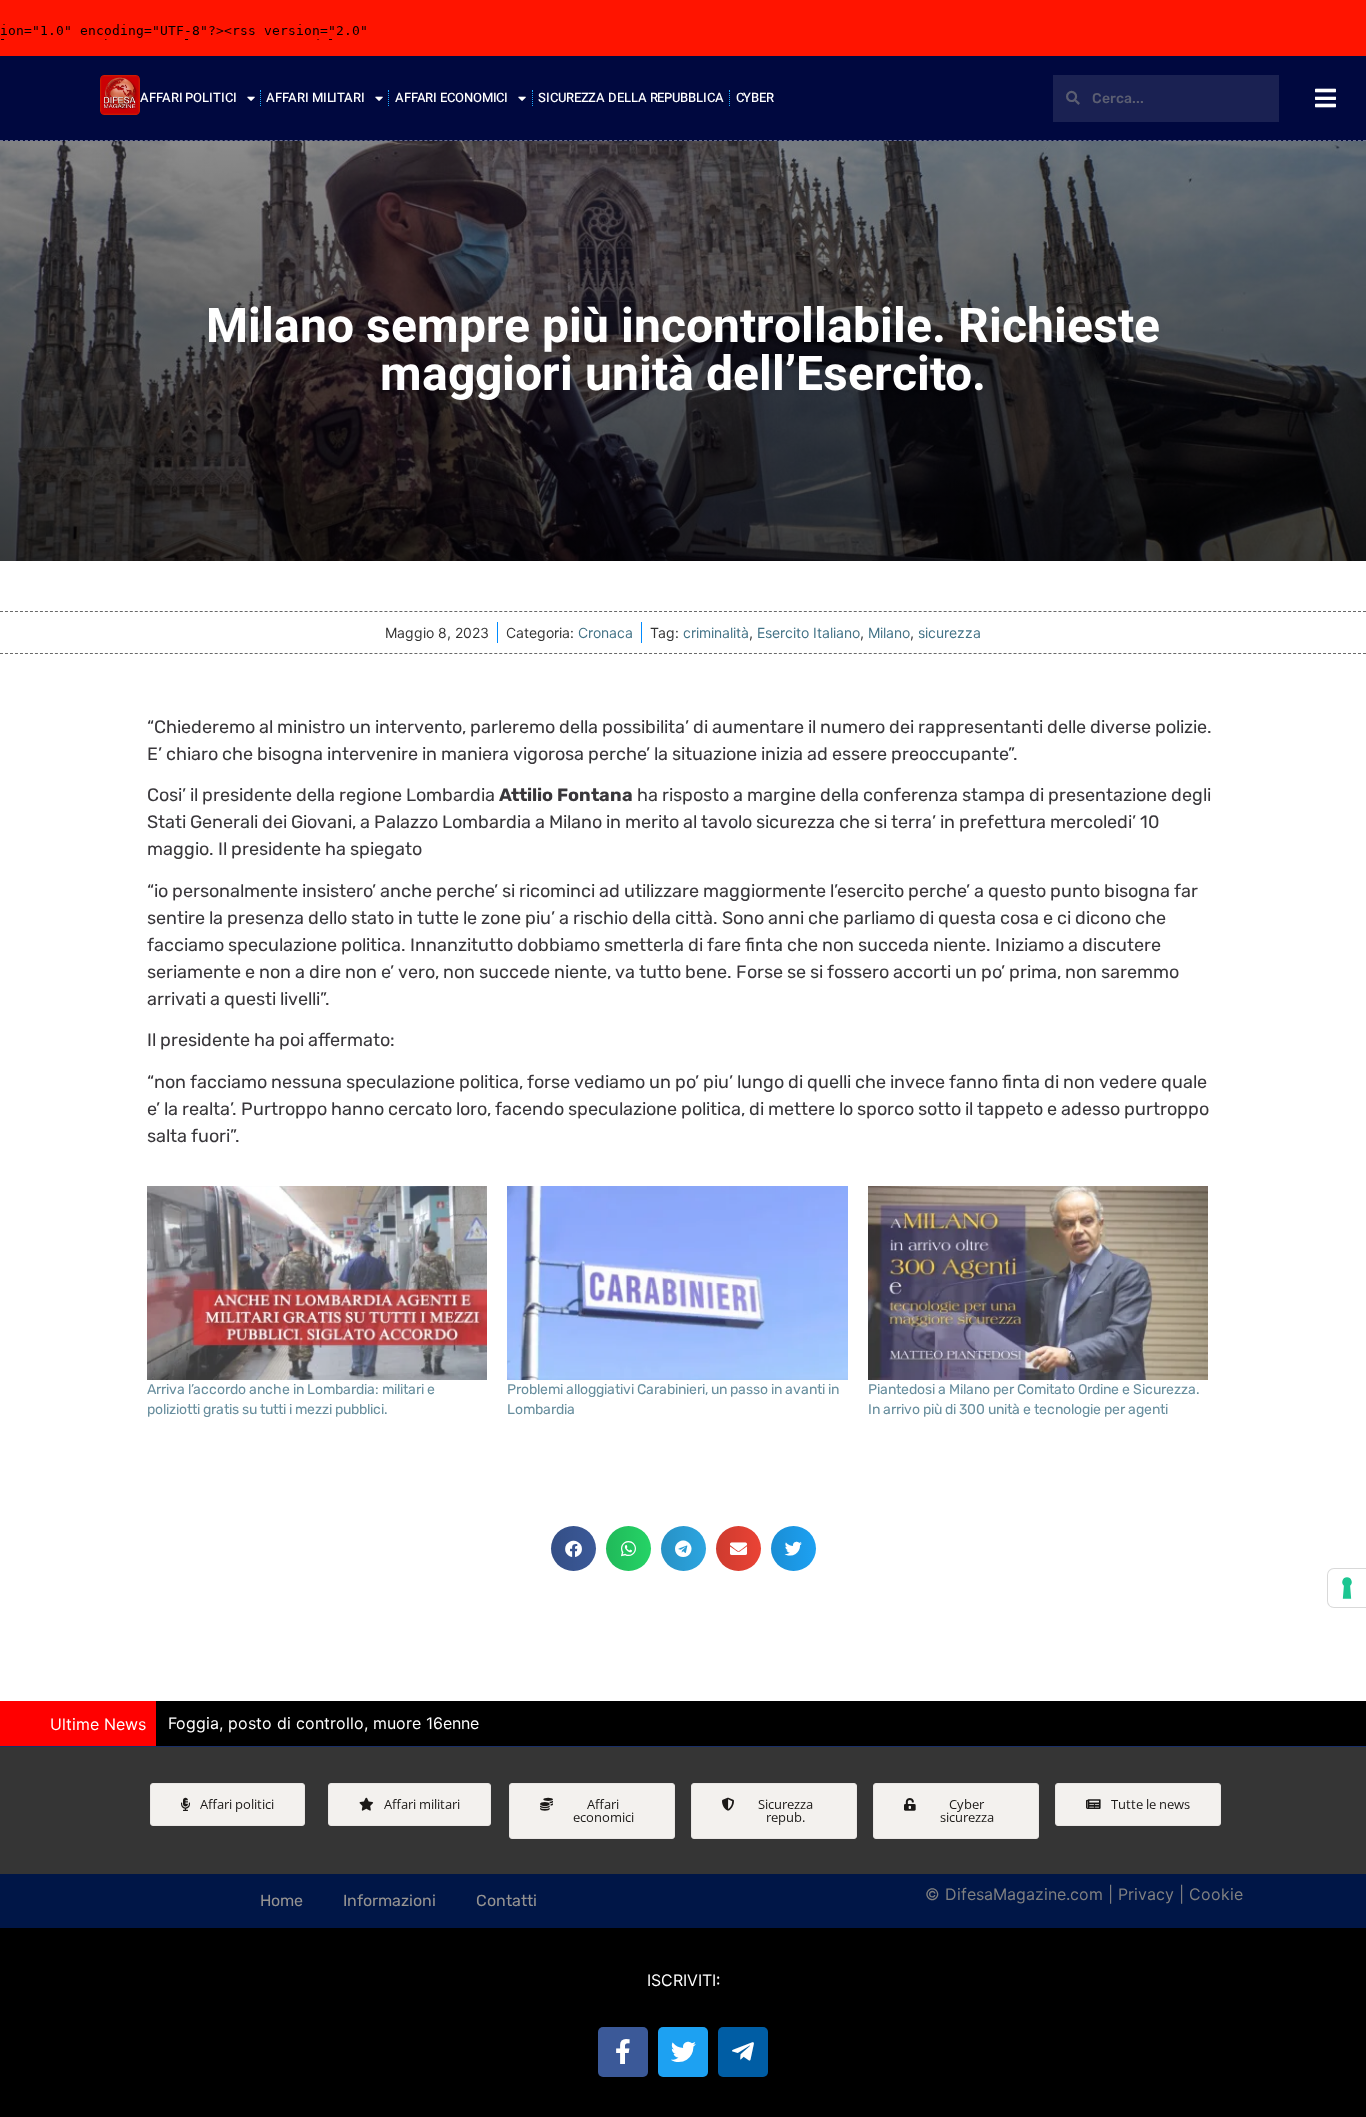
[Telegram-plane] (743, 2052)
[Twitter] (683, 2052)
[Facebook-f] (623, 2052)
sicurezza (949, 632)
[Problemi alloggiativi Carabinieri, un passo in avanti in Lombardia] (677, 1283)
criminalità (716, 632)
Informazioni (389, 1900)
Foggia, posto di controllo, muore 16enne (323, 1723)
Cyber (755, 97)
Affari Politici (188, 97)
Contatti (506, 1900)
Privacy (1146, 1894)
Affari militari (315, 97)
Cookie (1216, 1894)
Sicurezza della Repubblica (630, 97)
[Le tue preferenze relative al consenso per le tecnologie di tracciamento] (1347, 1588)
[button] (573, 1548)
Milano (889, 632)
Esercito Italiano (808, 632)
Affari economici (451, 97)
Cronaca (605, 632)
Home (281, 1900)
